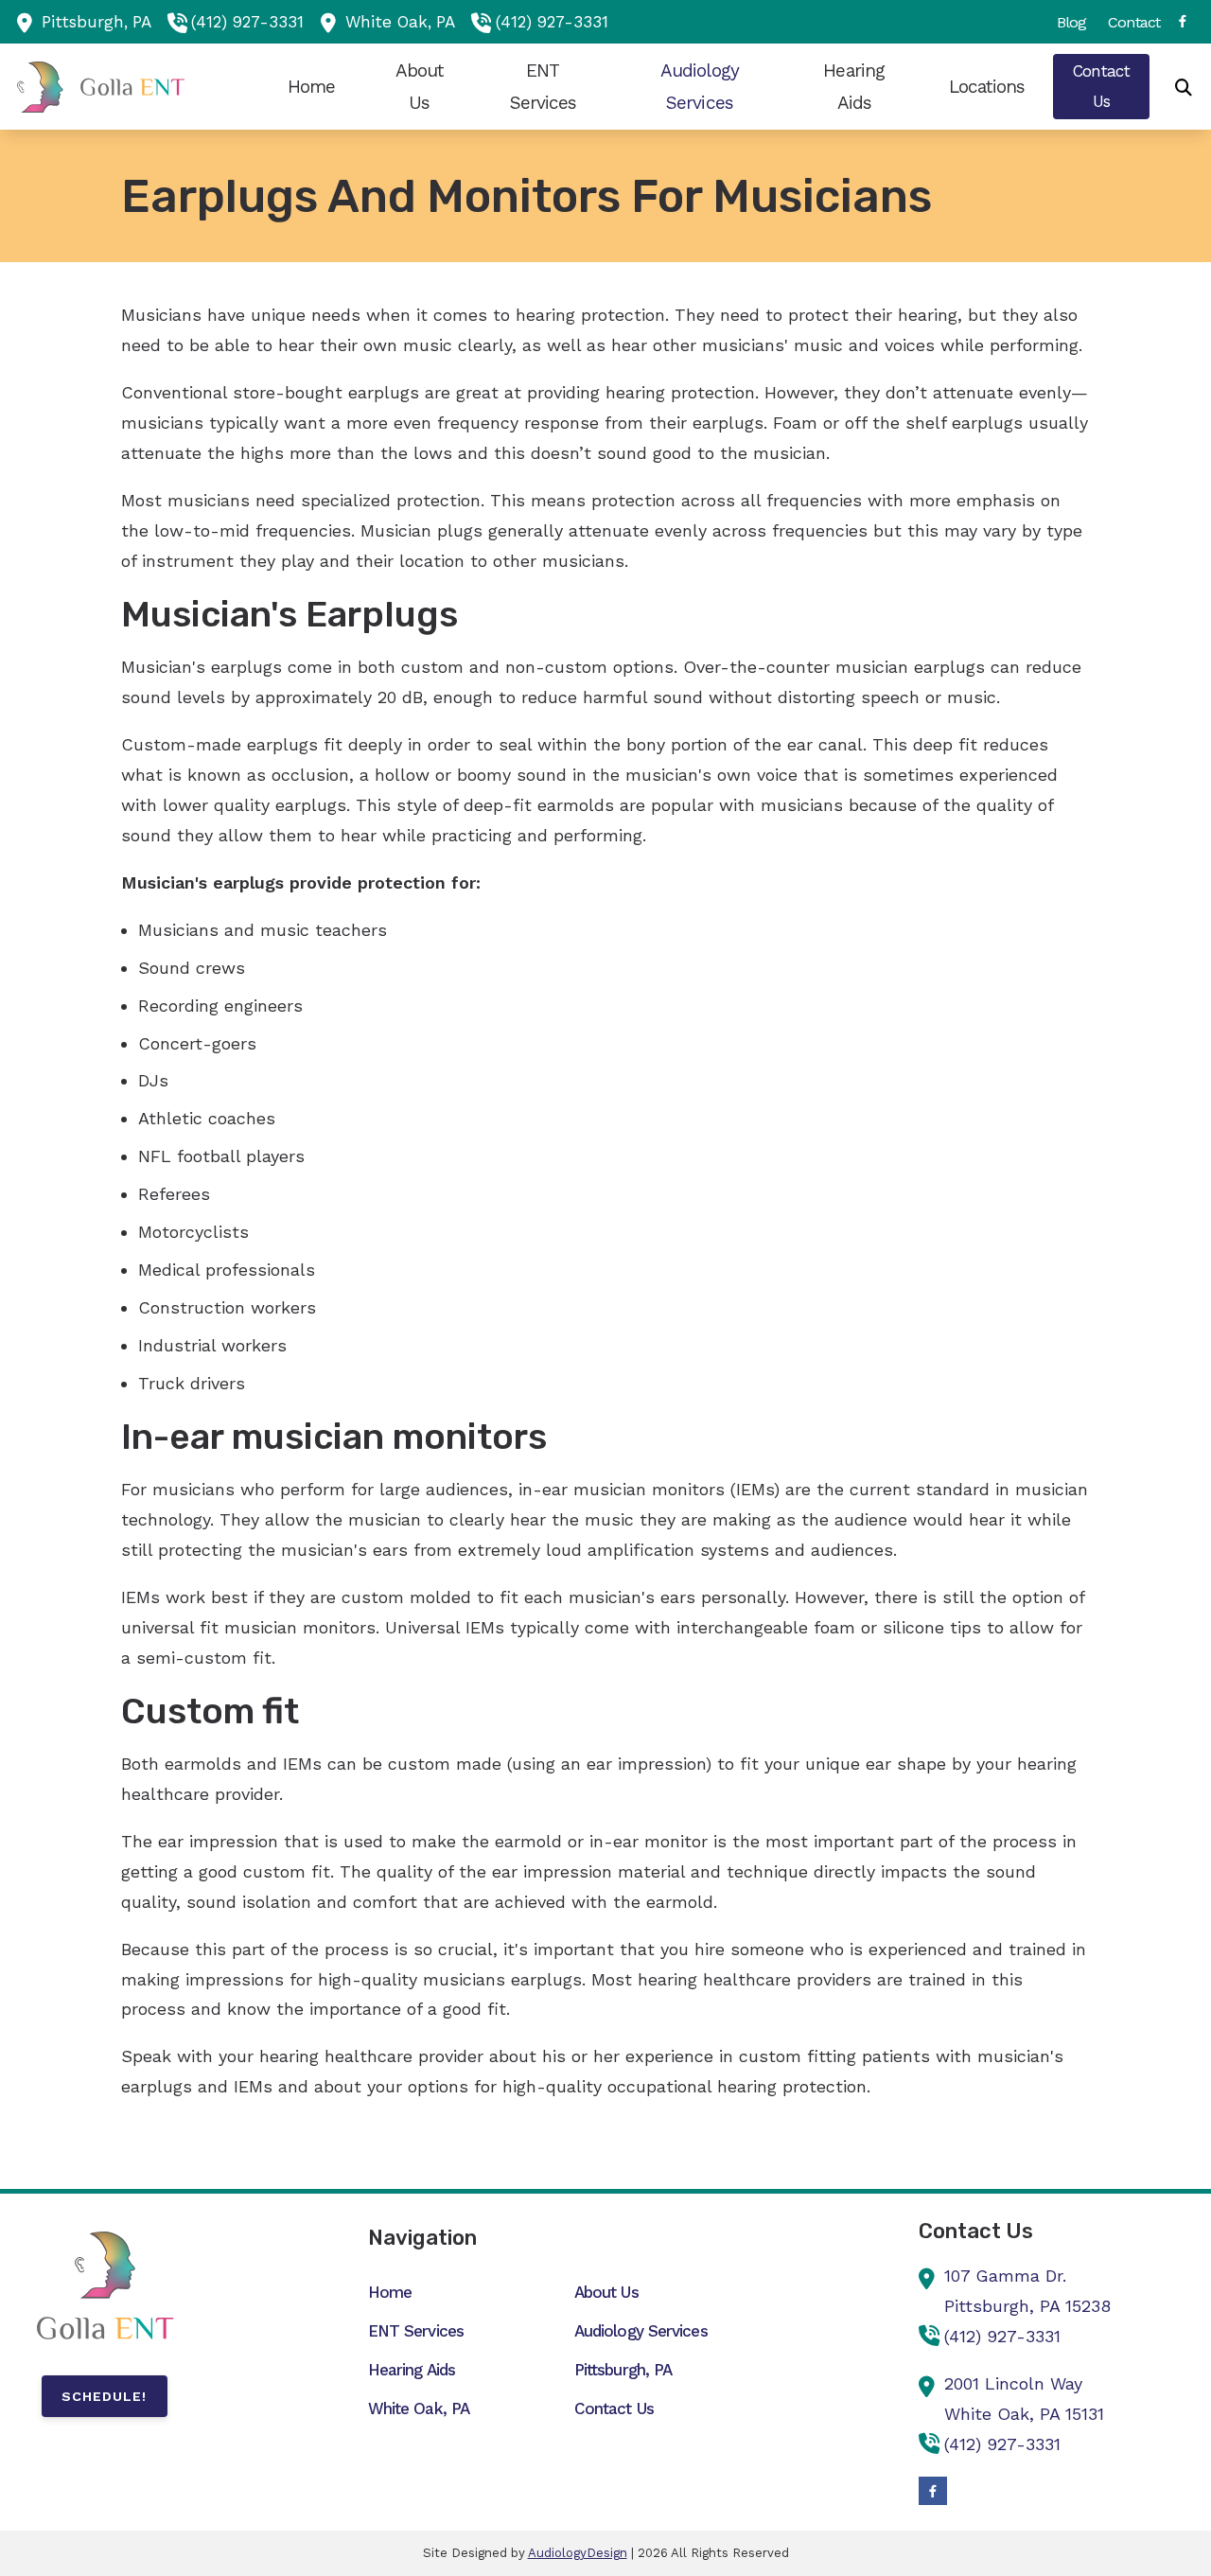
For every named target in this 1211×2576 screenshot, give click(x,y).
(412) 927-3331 (247, 22)
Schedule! (104, 2396)
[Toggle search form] (1184, 87)
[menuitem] (1072, 22)
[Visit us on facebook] (1183, 21)
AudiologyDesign (578, 2553)
